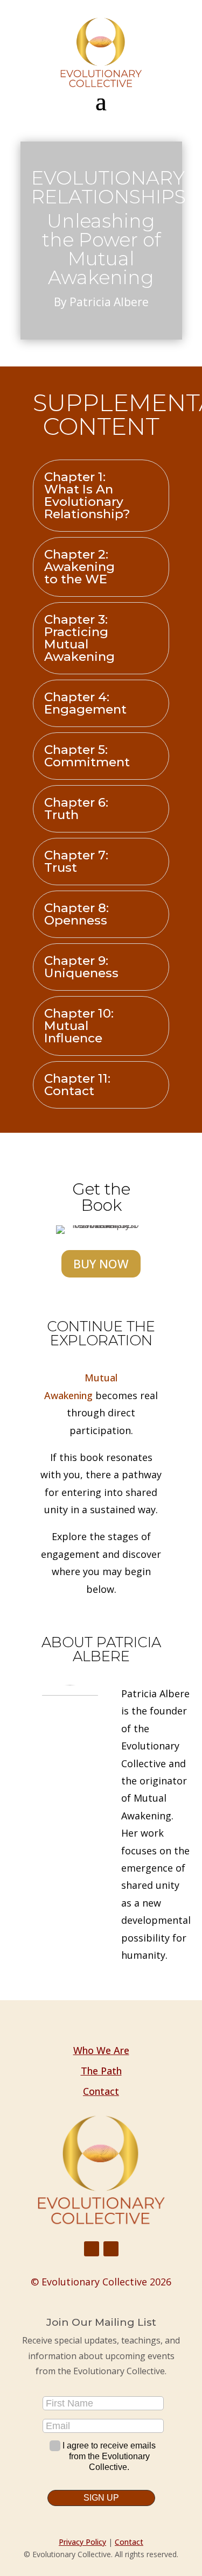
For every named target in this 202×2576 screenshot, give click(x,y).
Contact (101, 2091)
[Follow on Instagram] (111, 2249)
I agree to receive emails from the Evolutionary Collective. (109, 2456)
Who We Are (101, 2050)
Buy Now (101, 1264)
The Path (101, 2071)
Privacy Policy (82, 2542)
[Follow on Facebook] (92, 2249)
